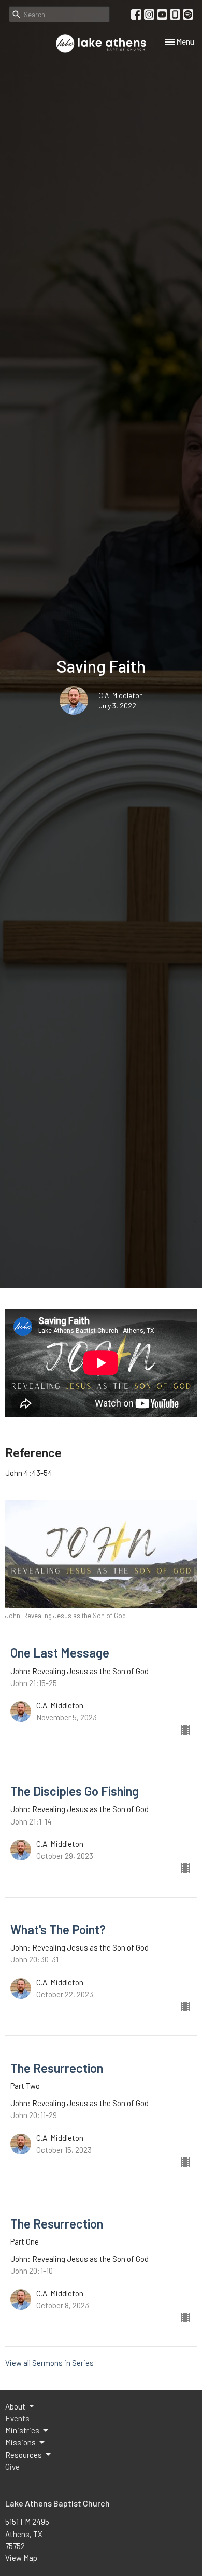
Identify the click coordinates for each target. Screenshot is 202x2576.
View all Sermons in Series (49, 2363)
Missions (20, 2442)
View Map (21, 2558)
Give (12, 2467)
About (15, 2406)
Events (17, 2418)
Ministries (22, 2430)
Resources (24, 2455)
